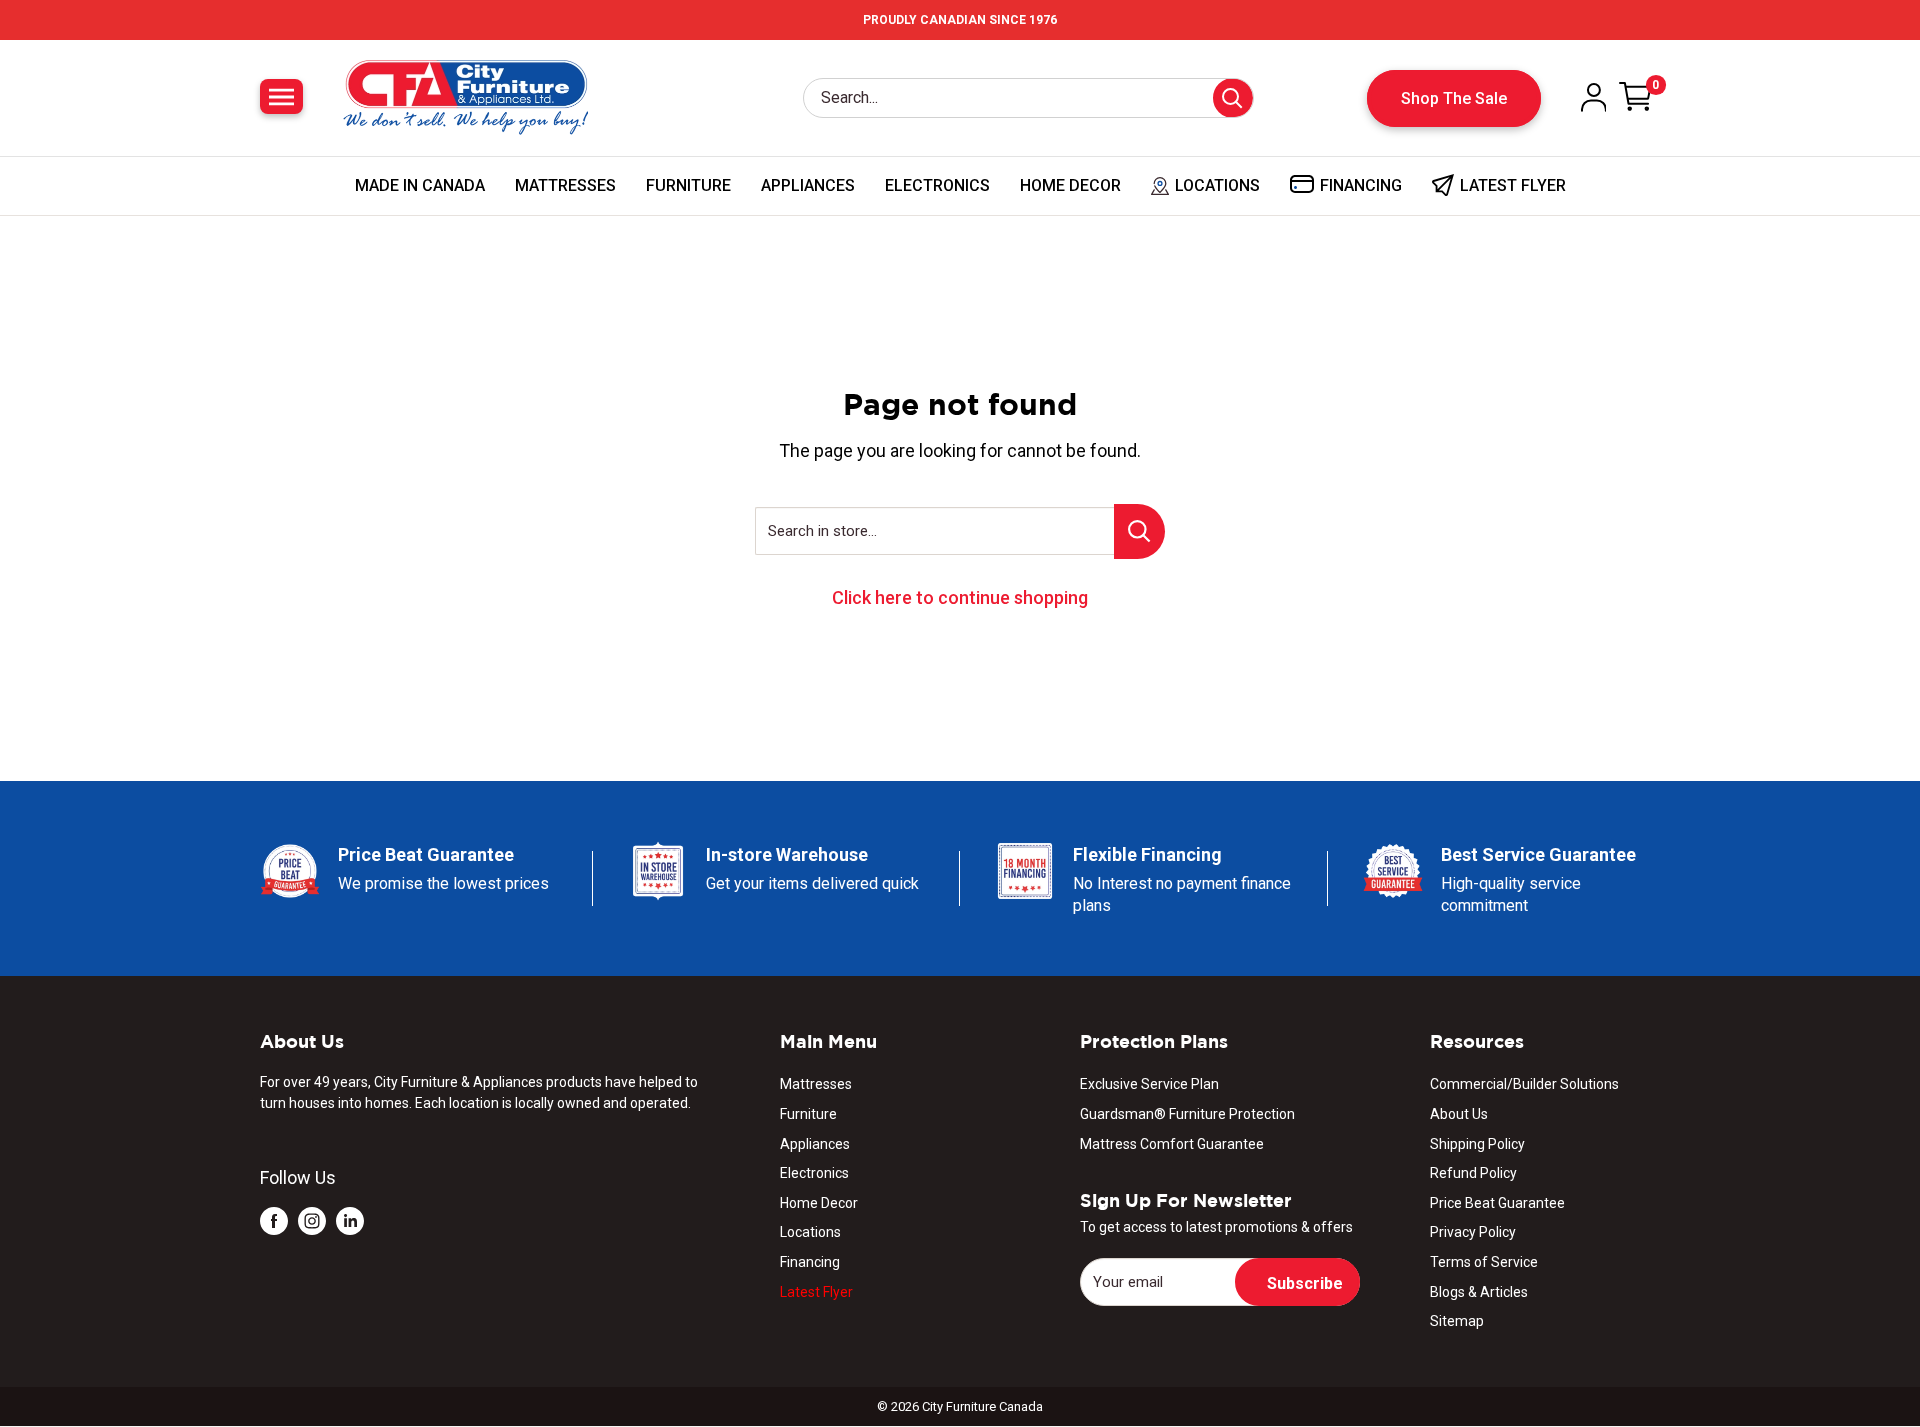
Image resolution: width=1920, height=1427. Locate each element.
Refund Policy (1473, 1173)
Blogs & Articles (1479, 1292)
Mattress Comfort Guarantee (1172, 1144)
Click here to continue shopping (960, 597)
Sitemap (1457, 1321)
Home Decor (1070, 185)
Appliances (808, 185)
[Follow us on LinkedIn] (350, 1220)
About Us (1459, 1114)
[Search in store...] (1139, 531)
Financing (810, 1262)
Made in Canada (420, 185)
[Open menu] (281, 96)
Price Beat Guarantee (1497, 1203)
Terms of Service (1484, 1262)
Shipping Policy (1477, 1144)
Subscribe (1305, 1283)
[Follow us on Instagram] (312, 1220)
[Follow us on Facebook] (274, 1220)
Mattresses (565, 185)
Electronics (937, 185)
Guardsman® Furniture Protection (1187, 1114)
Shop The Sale (1454, 98)
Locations (810, 1232)
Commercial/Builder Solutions (1524, 1084)
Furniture (688, 185)
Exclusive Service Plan (1149, 1084)
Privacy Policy (1473, 1232)
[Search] (1233, 98)
